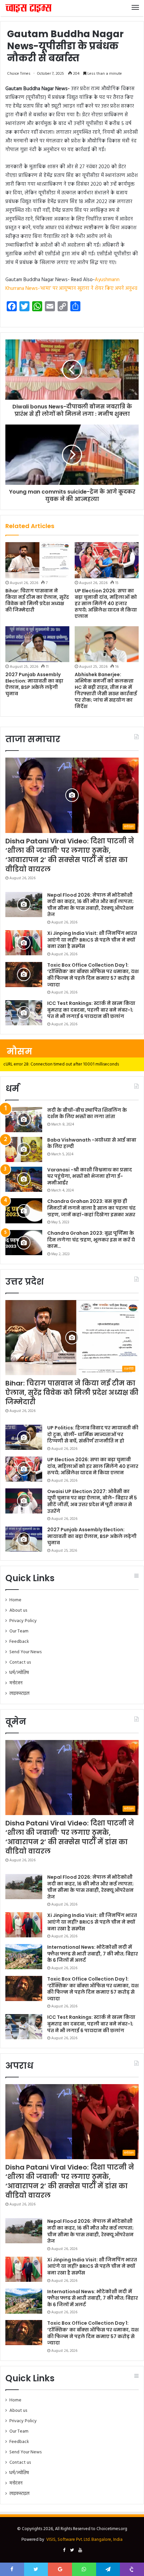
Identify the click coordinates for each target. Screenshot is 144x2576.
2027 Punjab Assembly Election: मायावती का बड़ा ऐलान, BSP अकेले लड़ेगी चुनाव (34, 684)
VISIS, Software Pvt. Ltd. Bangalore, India (84, 2540)
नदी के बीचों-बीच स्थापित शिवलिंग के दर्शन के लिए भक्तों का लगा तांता (87, 1113)
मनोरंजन (16, 1683)
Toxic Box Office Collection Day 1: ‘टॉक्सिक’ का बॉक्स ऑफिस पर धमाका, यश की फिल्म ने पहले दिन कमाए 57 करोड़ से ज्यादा (93, 975)
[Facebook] (64, 2551)
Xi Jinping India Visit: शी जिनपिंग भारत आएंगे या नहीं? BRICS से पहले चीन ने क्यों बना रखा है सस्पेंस (92, 940)
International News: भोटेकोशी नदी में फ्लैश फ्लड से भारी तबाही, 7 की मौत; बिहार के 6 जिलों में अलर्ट (93, 1954)
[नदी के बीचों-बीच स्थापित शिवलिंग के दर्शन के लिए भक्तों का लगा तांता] (24, 1120)
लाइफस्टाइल (19, 1694)
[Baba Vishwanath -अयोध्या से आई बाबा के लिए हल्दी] (24, 1149)
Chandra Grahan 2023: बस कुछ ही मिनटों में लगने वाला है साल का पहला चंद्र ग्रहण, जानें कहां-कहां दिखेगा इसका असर (91, 1208)
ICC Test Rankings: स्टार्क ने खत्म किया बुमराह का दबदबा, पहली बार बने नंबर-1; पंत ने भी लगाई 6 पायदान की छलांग (91, 1010)
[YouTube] (80, 2551)
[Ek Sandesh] (28, 8)
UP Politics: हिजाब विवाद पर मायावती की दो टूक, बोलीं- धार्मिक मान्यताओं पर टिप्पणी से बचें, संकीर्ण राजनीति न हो (93, 1434)
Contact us (20, 1662)
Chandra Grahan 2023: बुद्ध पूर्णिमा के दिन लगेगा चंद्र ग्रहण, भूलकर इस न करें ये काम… (91, 1240)
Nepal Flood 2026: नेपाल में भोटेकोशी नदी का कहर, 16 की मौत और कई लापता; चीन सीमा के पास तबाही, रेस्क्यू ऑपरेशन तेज (90, 905)
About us (18, 1611)
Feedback (19, 1642)
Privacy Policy (23, 1621)
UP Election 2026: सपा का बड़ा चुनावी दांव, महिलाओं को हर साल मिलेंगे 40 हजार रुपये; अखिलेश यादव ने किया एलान (106, 603)
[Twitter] (72, 2551)
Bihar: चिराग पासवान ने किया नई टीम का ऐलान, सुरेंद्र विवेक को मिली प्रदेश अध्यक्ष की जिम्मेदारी (37, 600)
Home (15, 1600)
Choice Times (19, 74)
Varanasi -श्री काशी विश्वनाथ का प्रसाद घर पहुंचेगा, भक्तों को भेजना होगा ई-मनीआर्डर (90, 1176)
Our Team (19, 1631)
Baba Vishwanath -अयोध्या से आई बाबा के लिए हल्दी (92, 1143)
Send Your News (25, 1652)
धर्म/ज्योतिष (19, 1673)
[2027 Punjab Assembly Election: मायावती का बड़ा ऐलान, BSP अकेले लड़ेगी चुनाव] (37, 644)
